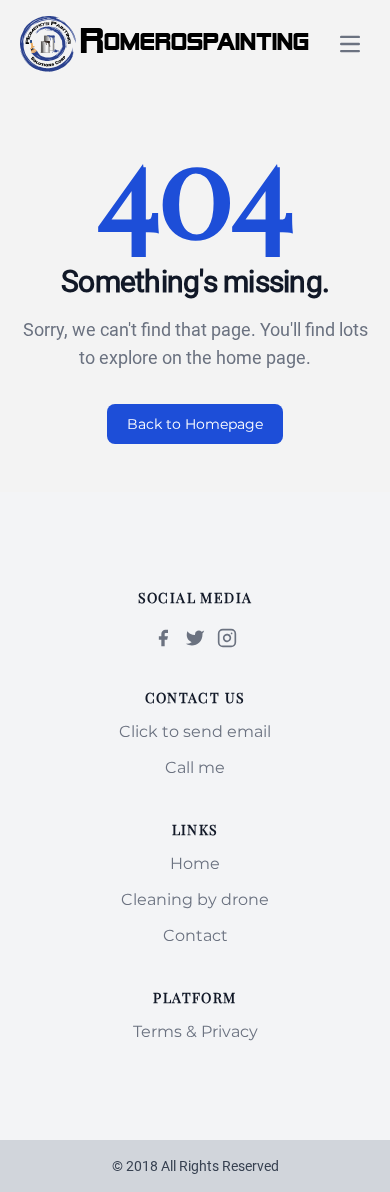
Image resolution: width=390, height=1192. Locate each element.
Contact (195, 935)
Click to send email (195, 731)
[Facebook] (163, 638)
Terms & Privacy (195, 1031)
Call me (195, 767)
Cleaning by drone (195, 899)
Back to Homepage (195, 424)
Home (195, 863)
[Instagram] (227, 638)
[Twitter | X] (195, 638)
